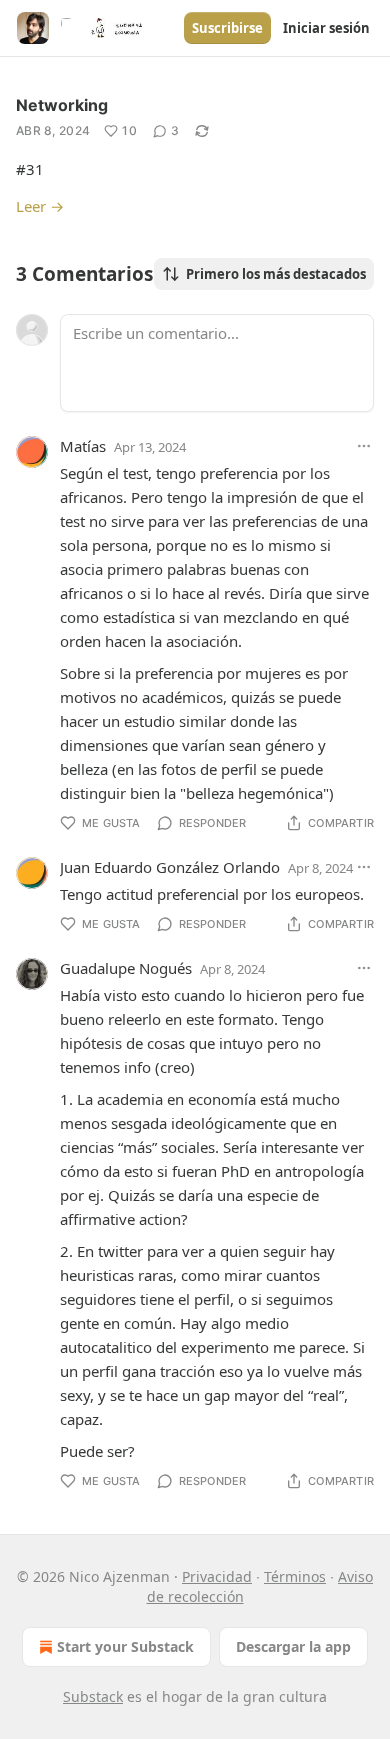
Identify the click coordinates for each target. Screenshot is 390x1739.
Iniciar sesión (326, 28)
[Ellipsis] (364, 446)
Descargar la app (293, 1646)
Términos (295, 1576)
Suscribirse (227, 28)
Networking (62, 105)
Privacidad (217, 1576)
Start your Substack (125, 1646)
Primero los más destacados (276, 274)
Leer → (40, 206)
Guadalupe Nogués (126, 968)
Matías (83, 446)
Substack (93, 1696)
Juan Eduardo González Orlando (170, 867)
